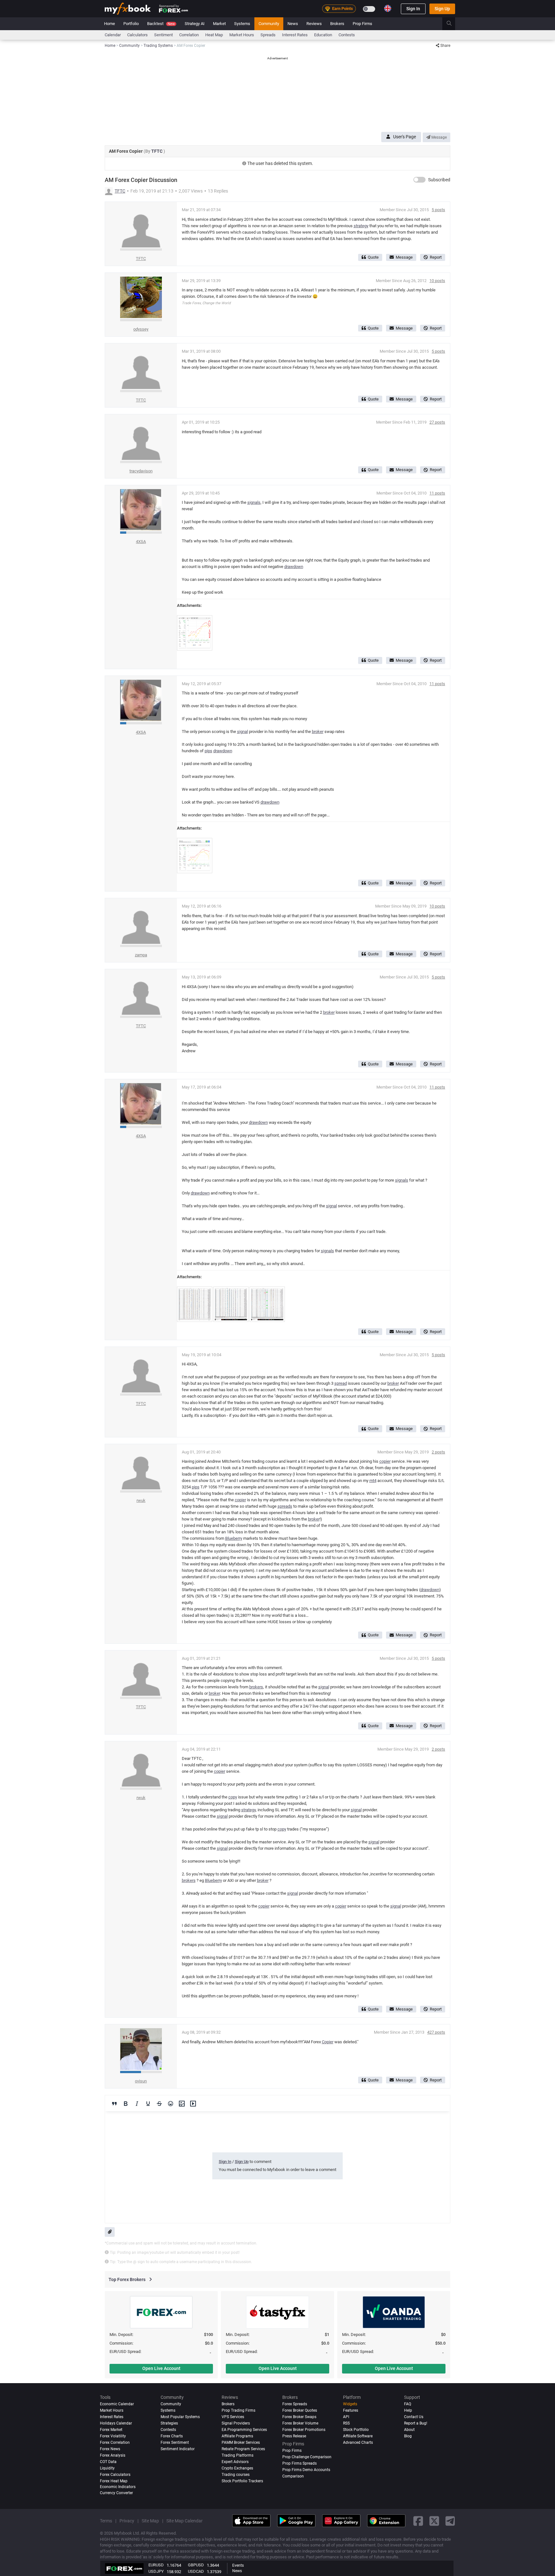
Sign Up (442, 9)
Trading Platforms (238, 2455)
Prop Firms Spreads (300, 2463)
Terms (106, 2521)
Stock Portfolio (356, 2430)
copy (233, 1797)
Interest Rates (295, 35)
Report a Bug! (416, 2423)
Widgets (350, 2404)
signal (242, 732)
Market (219, 24)
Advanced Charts (358, 2442)
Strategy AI (195, 24)
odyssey (141, 329)
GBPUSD (196, 2565)
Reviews (314, 24)
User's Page (405, 137)
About (409, 2430)
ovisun (141, 2081)
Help (408, 2410)
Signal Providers (236, 2423)
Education (323, 35)
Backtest (161, 24)
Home (110, 24)
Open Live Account (161, 2368)
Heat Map (214, 35)
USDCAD (196, 2571)
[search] (453, 24)
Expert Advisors (235, 2462)
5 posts (438, 210)
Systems (242, 24)
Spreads (268, 35)
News (293, 24)
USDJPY (156, 2571)
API (346, 2417)
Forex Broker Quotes (300, 2410)
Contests (347, 35)
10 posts (437, 281)
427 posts (436, 2032)
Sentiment (163, 35)
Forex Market (111, 2430)
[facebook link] (418, 2521)
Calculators (137, 35)
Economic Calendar (117, 2404)
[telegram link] (450, 2521)
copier (385, 1461)
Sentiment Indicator (178, 2449)
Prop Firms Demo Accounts (306, 2470)
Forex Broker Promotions (304, 2430)
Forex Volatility (113, 2436)
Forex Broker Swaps (299, 2417)
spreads (285, 1506)
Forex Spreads (295, 2404)
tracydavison (141, 471)
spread (341, 1383)
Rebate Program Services (243, 2449)
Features (351, 2410)
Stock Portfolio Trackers (242, 2481)
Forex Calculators (115, 2475)
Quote (373, 257)
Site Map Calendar (185, 2521)
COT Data (108, 2462)
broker (318, 732)
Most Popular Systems (180, 2417)
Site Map (150, 2521)
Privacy (127, 2521)
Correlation (189, 35)
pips (208, 751)
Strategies (169, 2423)
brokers (256, 1687)
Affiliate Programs (237, 2436)
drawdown (294, 567)
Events (238, 2565)
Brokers (337, 24)
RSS (346, 2423)
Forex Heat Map (114, 2481)
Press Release (294, 2436)
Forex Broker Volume (300, 2423)
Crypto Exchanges (237, 2468)
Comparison (293, 2476)
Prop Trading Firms (238, 2410)
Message (439, 137)
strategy (361, 226)
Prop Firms (362, 24)
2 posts (438, 1452)
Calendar (113, 35)
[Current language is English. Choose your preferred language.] (388, 8)
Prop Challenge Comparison (307, 2457)
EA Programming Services (244, 2430)
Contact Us (414, 2417)
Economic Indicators (118, 2487)
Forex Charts (172, 2436)
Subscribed (439, 180)
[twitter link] (434, 2521)
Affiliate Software (358, 2436)
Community (269, 24)
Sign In (413, 9)
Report (436, 257)
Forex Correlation (115, 2442)
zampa (141, 955)
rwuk (141, 1500)
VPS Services (233, 2417)
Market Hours (242, 35)
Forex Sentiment (175, 2442)
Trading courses (236, 2475)
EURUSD (156, 2565)
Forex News (110, 2449)
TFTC (157, 151)
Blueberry (234, 1538)
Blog (408, 2436)
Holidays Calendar (116, 2423)
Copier (328, 2042)
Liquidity (107, 2468)
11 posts (437, 493)
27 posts (437, 422)
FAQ (408, 2404)
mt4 (373, 1481)
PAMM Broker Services (241, 2442)
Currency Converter (116, 2493)
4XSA (141, 542)
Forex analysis (113, 2455)
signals (254, 502)
